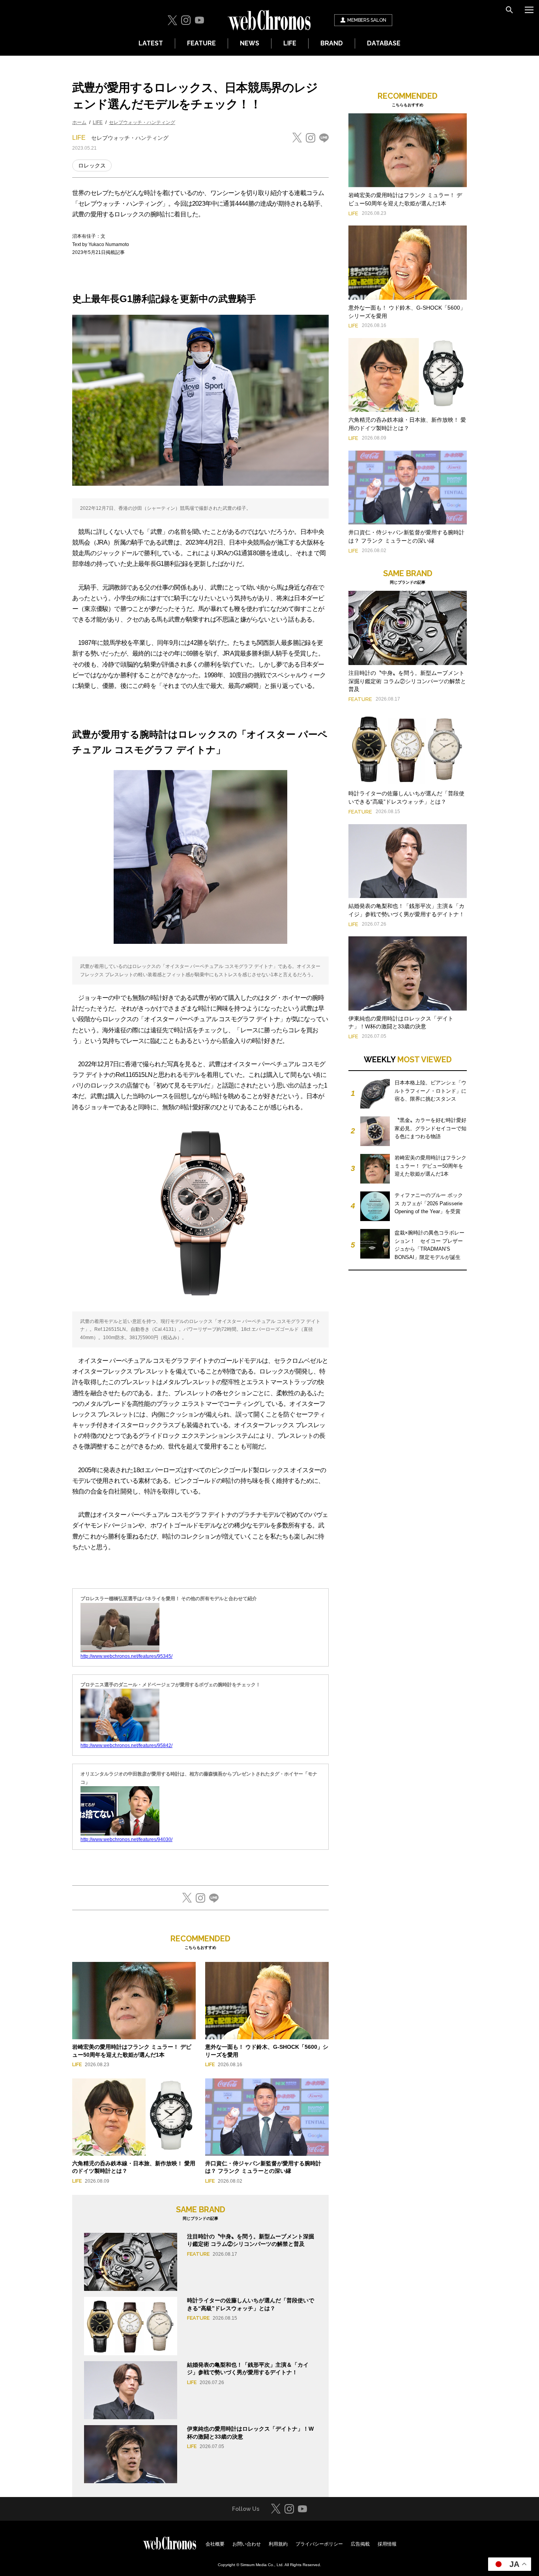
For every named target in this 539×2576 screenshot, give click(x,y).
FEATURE (201, 43)
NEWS (250, 43)
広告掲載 (360, 2544)
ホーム (79, 122)
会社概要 (215, 2544)
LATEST (151, 43)
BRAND (332, 43)
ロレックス (92, 165)
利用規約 (278, 2544)
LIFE (290, 43)
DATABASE (384, 43)
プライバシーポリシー (319, 2544)
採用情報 (387, 2544)
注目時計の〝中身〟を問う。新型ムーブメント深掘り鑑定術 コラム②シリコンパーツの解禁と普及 (407, 681)
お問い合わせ (247, 2544)
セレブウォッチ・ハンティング (142, 122)
